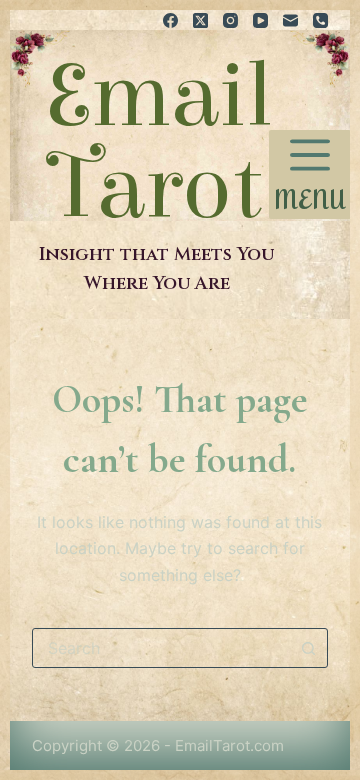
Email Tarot (157, 142)
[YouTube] (260, 20)
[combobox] (161, 648)
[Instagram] (230, 20)
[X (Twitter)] (200, 20)
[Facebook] (170, 20)
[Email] (290, 20)
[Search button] (308, 648)
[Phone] (320, 20)
